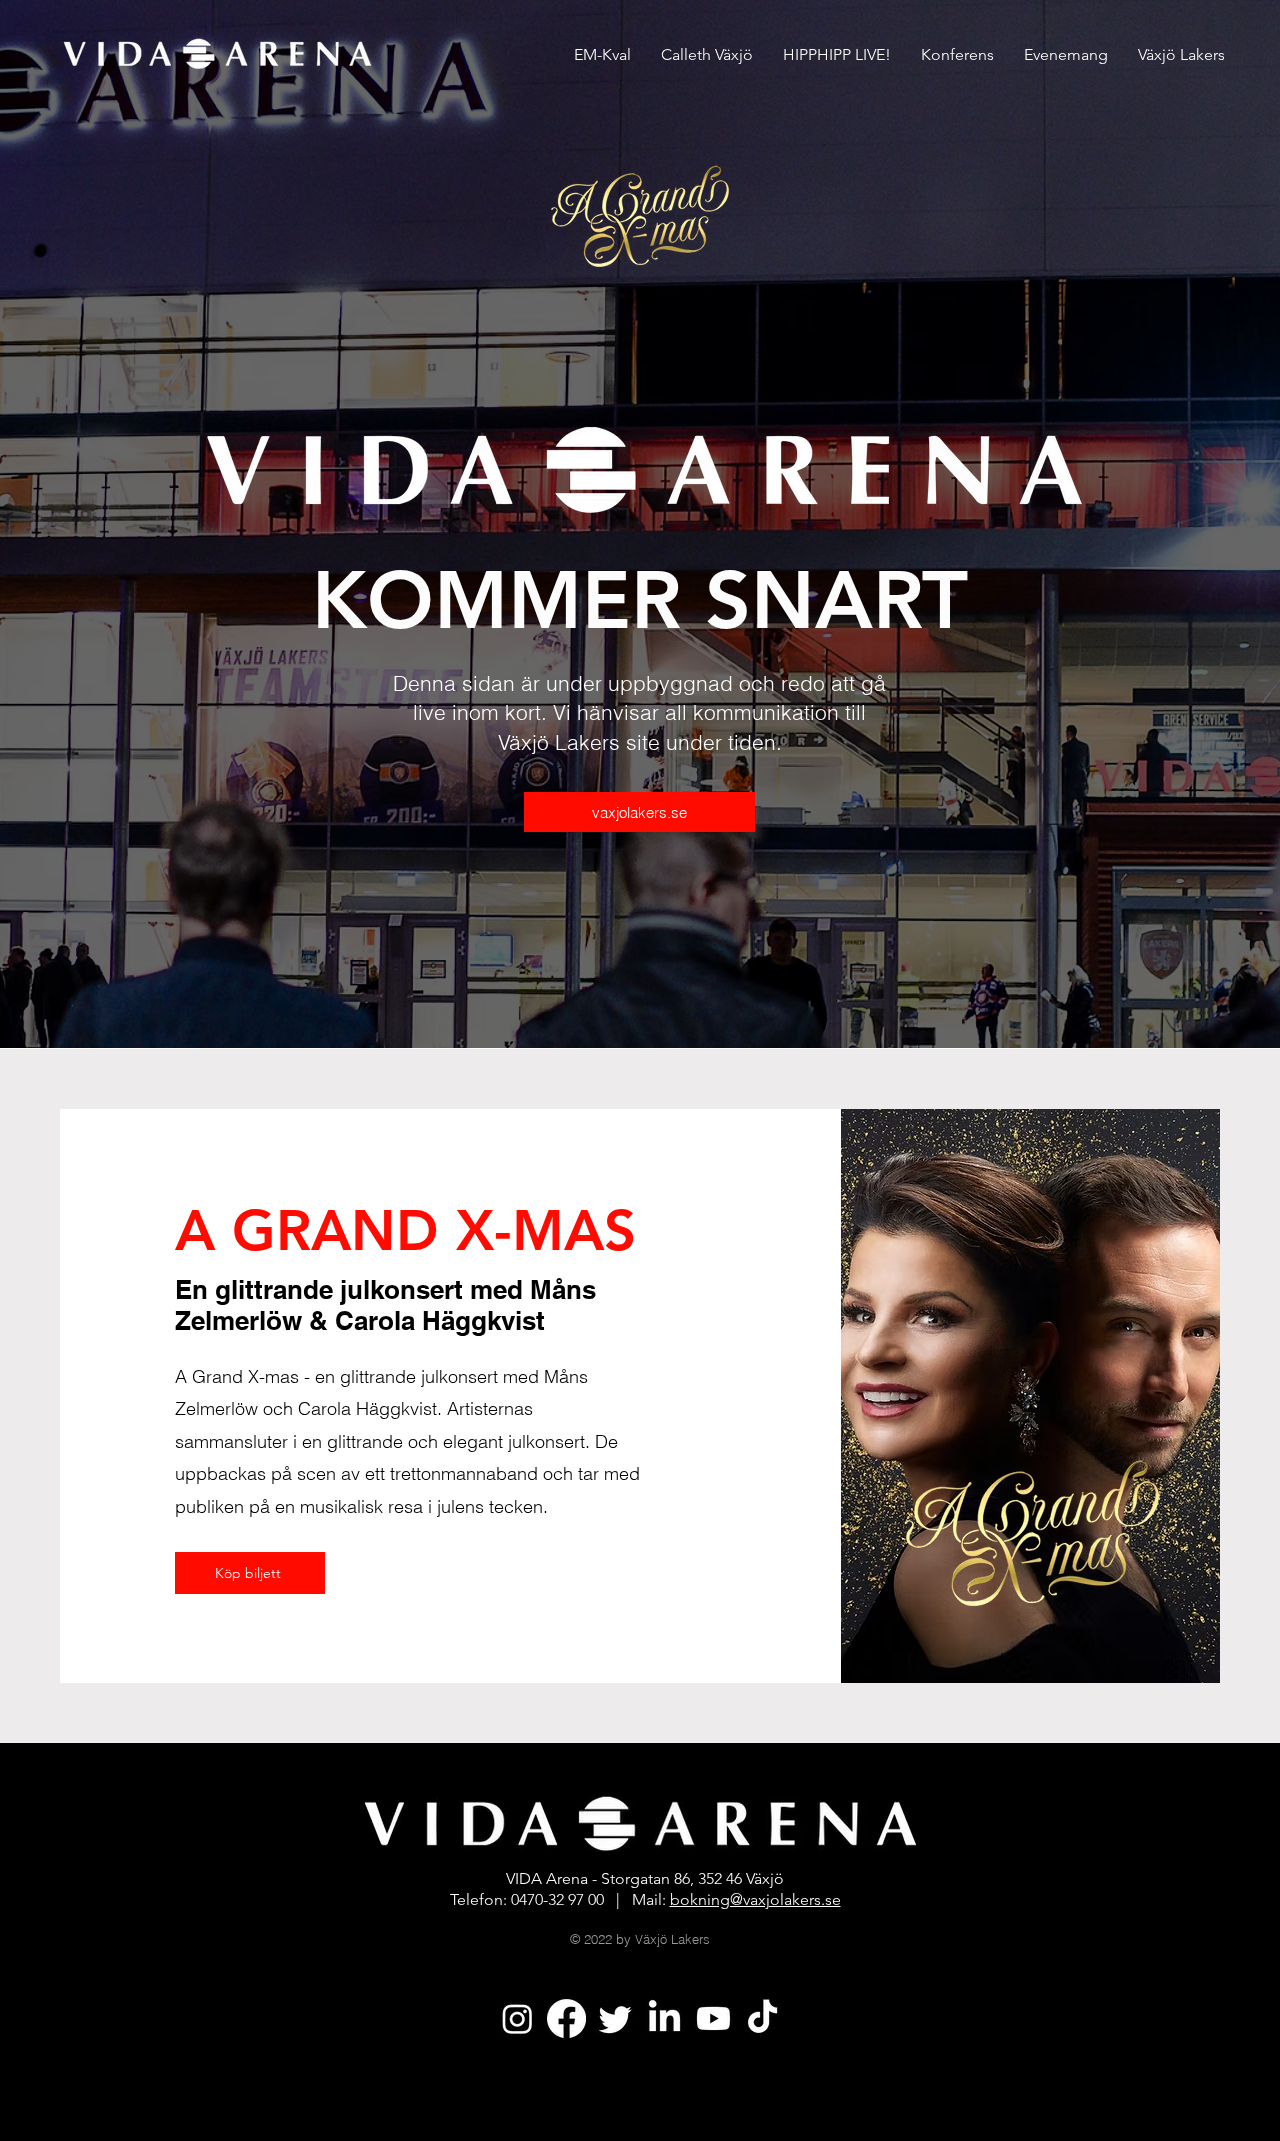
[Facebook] (566, 2018)
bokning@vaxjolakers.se (755, 1899)
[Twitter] (615, 2018)
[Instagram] (517, 2018)
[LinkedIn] (664, 2018)
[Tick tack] (762, 2018)
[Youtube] (713, 2018)
